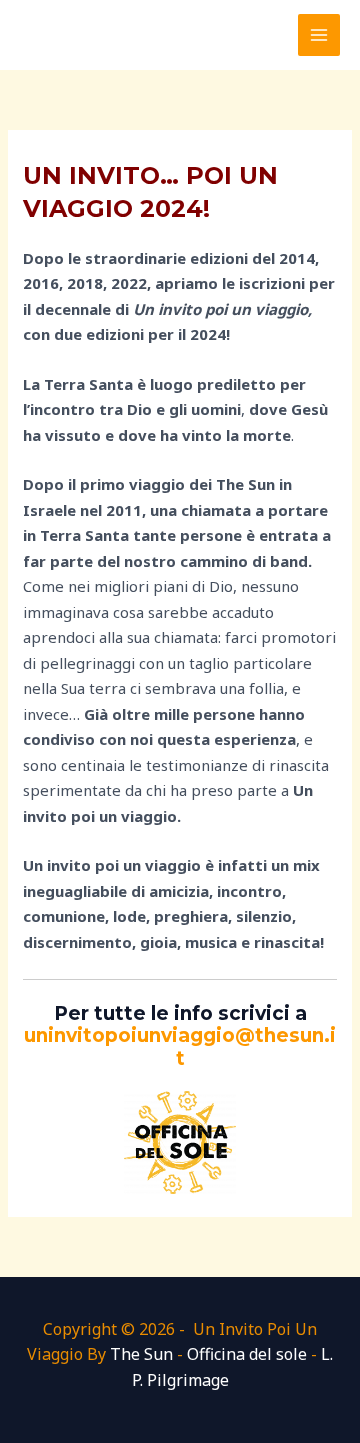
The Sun (141, 1354)
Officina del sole (247, 1354)
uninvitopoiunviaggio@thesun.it (180, 1047)
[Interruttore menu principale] (319, 35)
